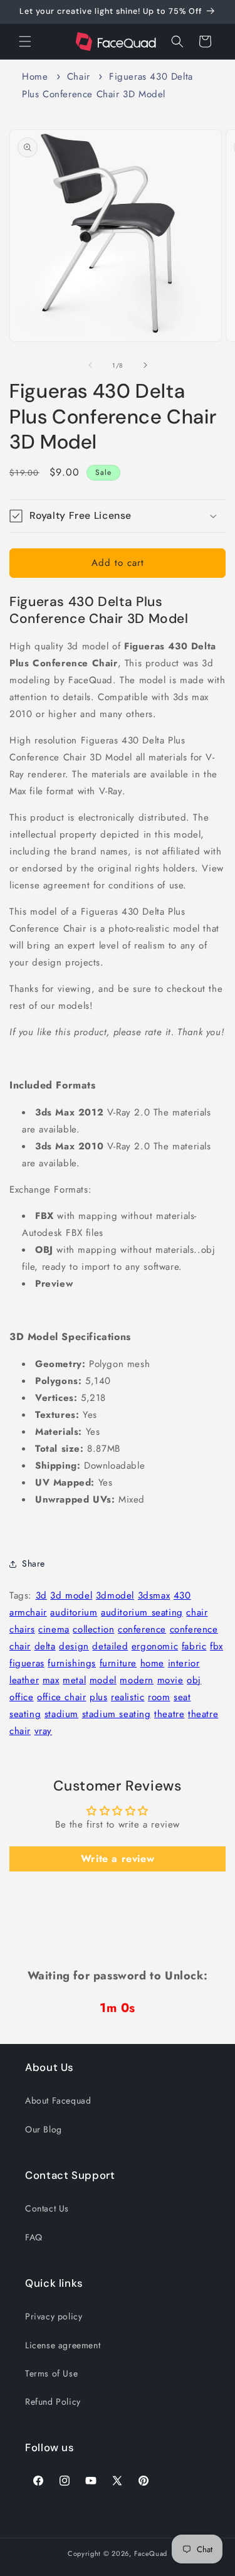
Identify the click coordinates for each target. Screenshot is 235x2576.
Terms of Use (51, 2373)
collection (93, 1629)
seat (182, 1697)
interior (184, 1663)
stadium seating (117, 1714)
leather (24, 1680)
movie (170, 1680)
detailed (110, 1646)
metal (74, 1680)
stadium (61, 1714)
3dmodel (115, 1595)
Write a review (118, 1859)
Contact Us (47, 2208)
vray (43, 1731)
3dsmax (154, 1595)
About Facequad (58, 2100)
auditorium (74, 1612)
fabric (194, 1646)
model (103, 1680)
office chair (61, 1697)
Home (35, 77)
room (159, 1697)
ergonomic (155, 1646)
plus (98, 1697)
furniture (118, 1663)
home (152, 1663)
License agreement (63, 2345)
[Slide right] (145, 365)
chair (197, 1612)
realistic (128, 1697)
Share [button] (34, 1563)
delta (45, 1646)
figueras (27, 1663)
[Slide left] (90, 365)
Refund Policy (53, 2402)
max (51, 1680)
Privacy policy (54, 2316)
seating (25, 1714)
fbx (217, 1646)
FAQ (34, 2237)
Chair (79, 77)
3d (41, 1595)
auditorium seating (142, 1612)
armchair (28, 1612)
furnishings (72, 1663)
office (22, 1697)
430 (182, 1595)
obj (194, 1680)
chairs (22, 1629)
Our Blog (44, 2129)
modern (137, 1680)
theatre (169, 1714)
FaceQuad (151, 2553)
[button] (25, 41)
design (74, 1646)
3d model (71, 1595)
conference (142, 1629)
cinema (54, 1629)
